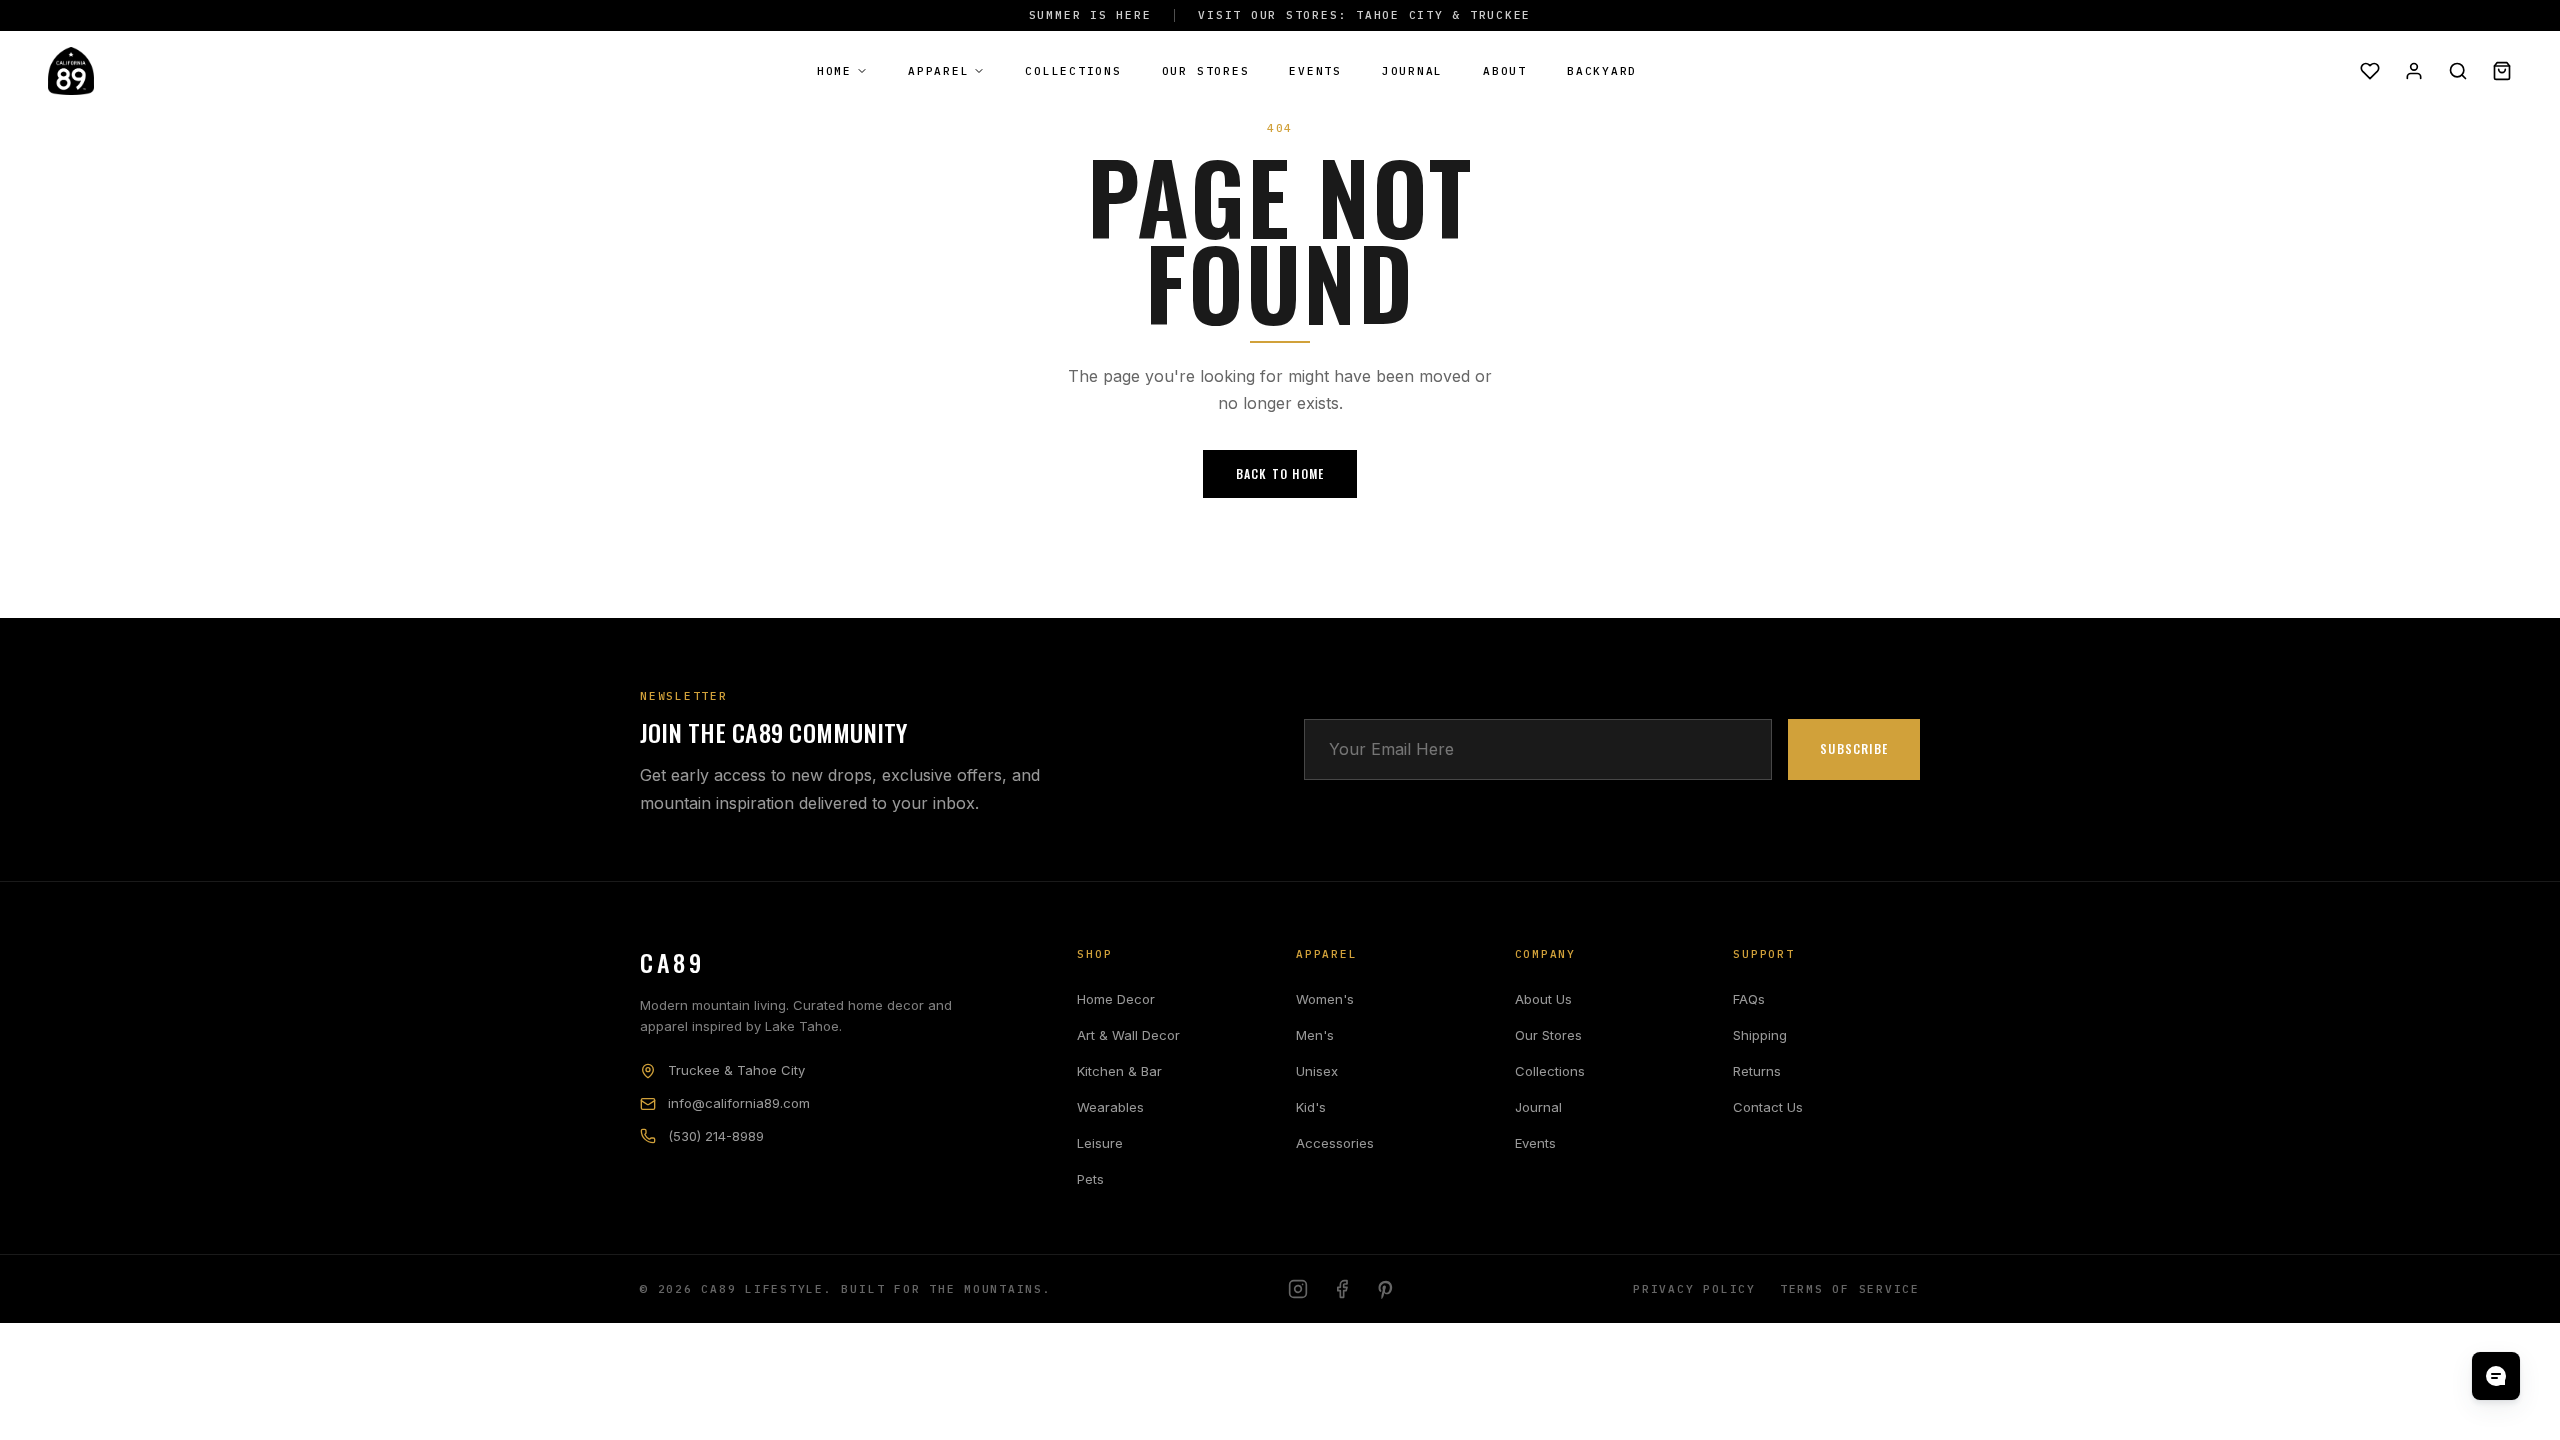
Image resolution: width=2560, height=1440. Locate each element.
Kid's (1311, 1107)
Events (1315, 71)
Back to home (1280, 473)
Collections (1073, 71)
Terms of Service (1850, 1289)
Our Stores (1206, 71)
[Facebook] (1342, 1289)
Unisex (1317, 1071)
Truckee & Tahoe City (736, 1070)
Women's (1325, 999)
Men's (1315, 1035)
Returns (1757, 1071)
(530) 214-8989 (716, 1136)
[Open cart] (2502, 71)
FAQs (1749, 999)
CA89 (672, 962)
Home (834, 71)
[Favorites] (2370, 71)
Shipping (1760, 1035)
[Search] (2458, 71)
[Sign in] (2414, 71)
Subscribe (1854, 748)
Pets (1090, 1179)
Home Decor (1116, 999)
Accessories (1335, 1143)
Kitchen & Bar (1119, 1071)
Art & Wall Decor (1128, 1035)
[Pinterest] (1386, 1289)
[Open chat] (2496, 1376)
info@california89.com (739, 1103)
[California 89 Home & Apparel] (71, 71)
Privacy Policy (1694, 1289)
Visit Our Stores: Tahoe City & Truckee (1364, 15)
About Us (1543, 999)
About (1505, 71)
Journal (1412, 71)
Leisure (1100, 1143)
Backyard (1602, 71)
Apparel (938, 71)
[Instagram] (1298, 1289)
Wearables (1110, 1107)
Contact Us (1768, 1107)
